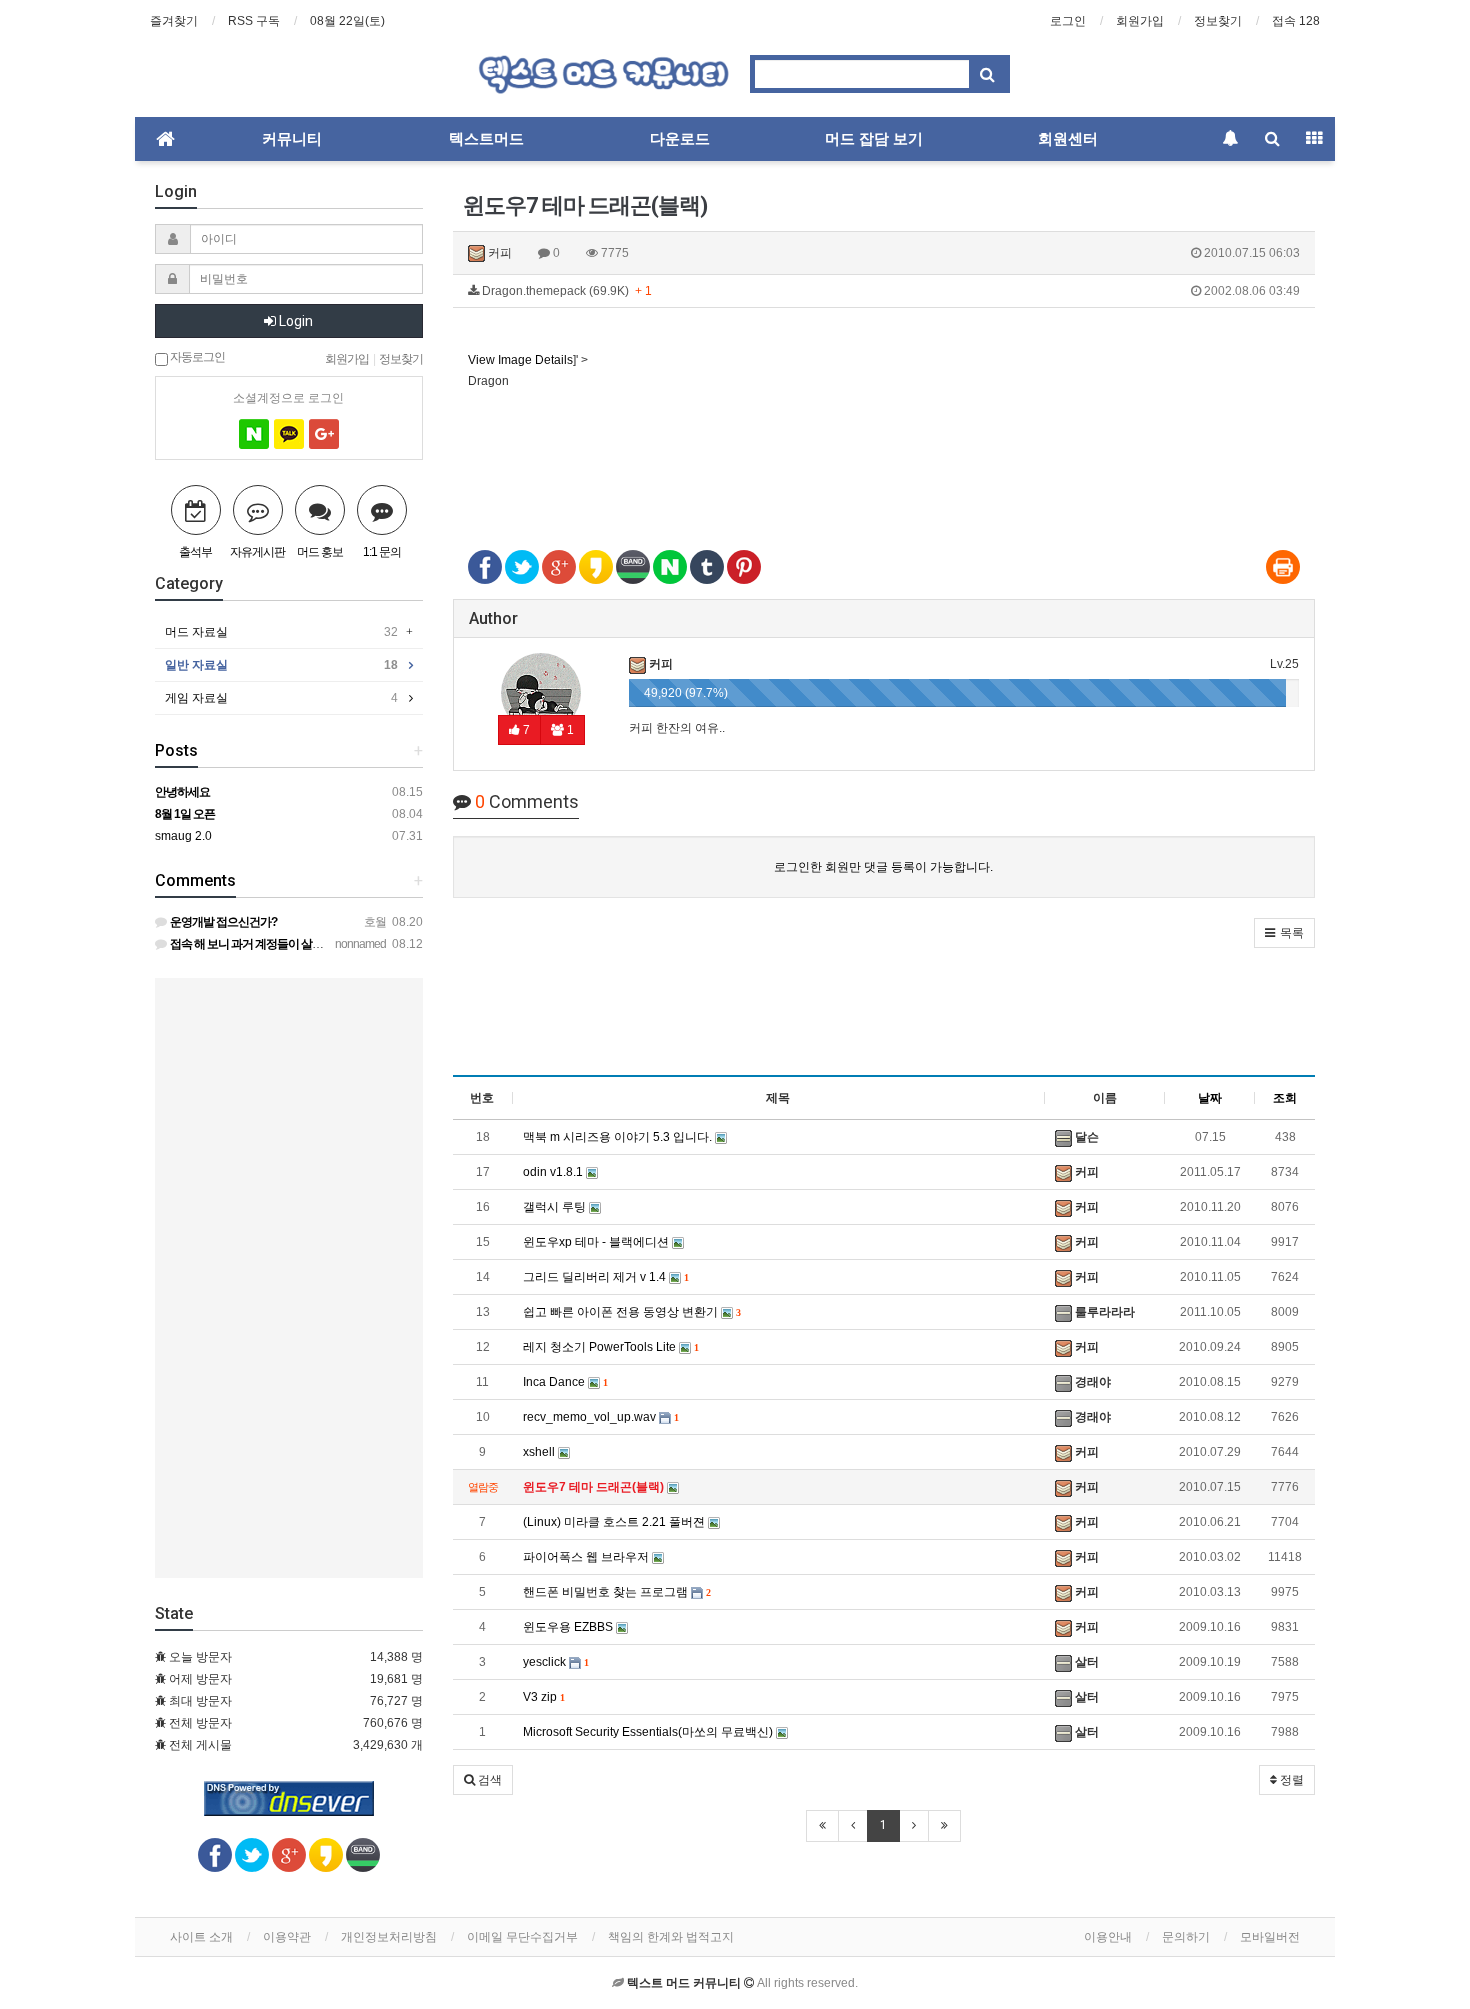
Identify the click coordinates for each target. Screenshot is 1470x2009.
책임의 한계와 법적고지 (671, 1937)
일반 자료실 (281, 665)
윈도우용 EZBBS (569, 1627)
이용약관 (287, 1937)
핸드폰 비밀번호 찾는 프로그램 (616, 1592)
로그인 (1068, 21)
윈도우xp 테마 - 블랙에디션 (597, 1242)
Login (294, 321)
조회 (1285, 1098)
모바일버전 (1270, 1937)
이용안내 (1108, 1937)
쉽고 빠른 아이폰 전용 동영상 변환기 (631, 1312)
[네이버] (254, 434)
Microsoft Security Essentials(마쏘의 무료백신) (649, 1732)
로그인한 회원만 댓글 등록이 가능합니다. (883, 867)
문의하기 (1186, 1937)
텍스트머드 (486, 139)
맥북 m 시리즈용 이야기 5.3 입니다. (619, 1137)
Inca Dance (565, 1382)
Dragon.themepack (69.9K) (890, 291)
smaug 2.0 (183, 836)
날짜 (1210, 1098)
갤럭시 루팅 (556, 1207)
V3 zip (543, 1697)
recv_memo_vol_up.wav (600, 1417)
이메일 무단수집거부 (522, 1937)
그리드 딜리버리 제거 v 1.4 (605, 1277)
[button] (1284, 933)
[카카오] (289, 434)
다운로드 (680, 139)
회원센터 (1068, 139)
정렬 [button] (1290, 1780)
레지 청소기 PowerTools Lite (610, 1347)
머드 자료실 (281, 632)
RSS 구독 (254, 21)
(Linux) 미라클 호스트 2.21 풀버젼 (615, 1522)
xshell (540, 1452)
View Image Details (520, 360)
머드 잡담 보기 (874, 139)
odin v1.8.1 (554, 1172)
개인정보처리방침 (389, 1937)
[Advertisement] (884, 458)
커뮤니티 (292, 139)
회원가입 (1140, 21)
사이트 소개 (201, 1937)
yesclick (555, 1662)
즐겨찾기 (174, 21)
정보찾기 (1218, 21)
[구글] (324, 434)
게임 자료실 (281, 698)
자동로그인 (196, 356)
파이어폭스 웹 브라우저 (587, 1557)
